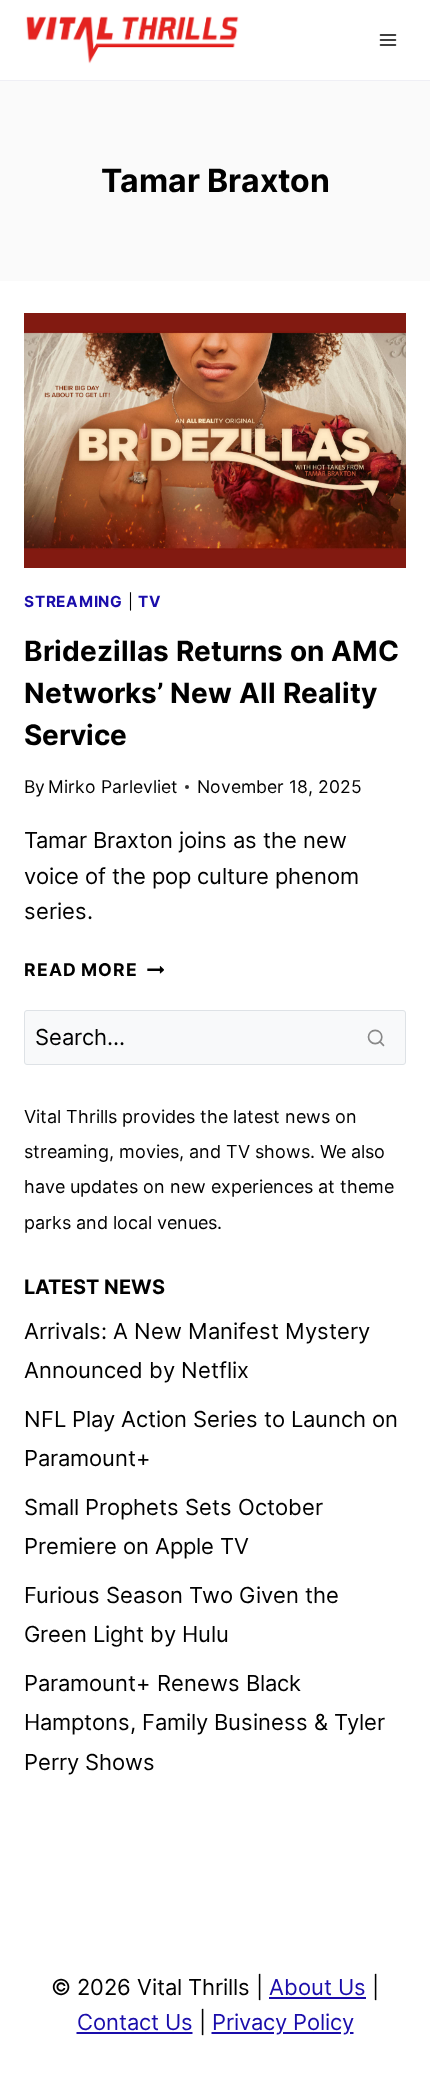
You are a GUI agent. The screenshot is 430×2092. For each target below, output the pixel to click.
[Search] (378, 1037)
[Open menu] (387, 39)
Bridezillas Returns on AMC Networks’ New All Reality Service (211, 693)
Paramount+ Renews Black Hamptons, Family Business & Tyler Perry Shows (204, 1722)
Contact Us (135, 2022)
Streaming (73, 601)
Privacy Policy (283, 2022)
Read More (94, 969)
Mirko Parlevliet (112, 786)
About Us (317, 1987)
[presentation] (215, 440)
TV (150, 601)
